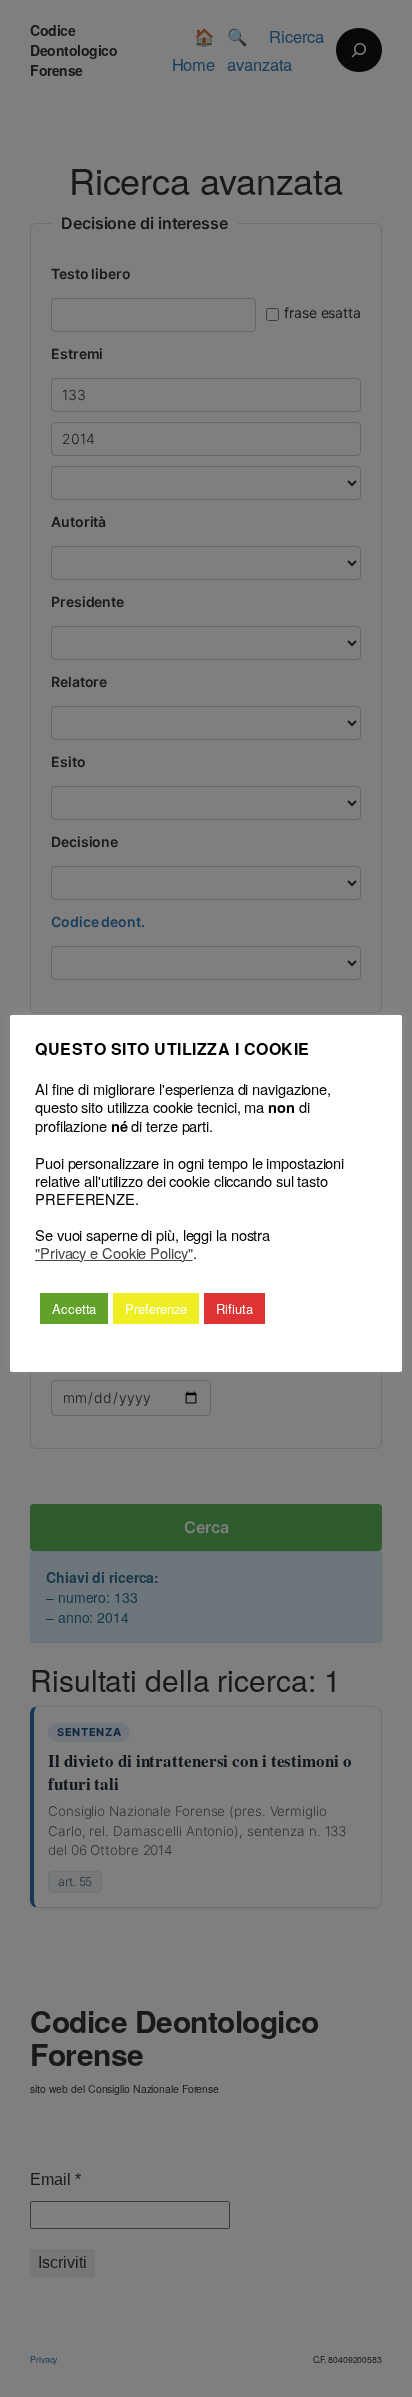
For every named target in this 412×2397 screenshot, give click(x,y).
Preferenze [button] (156, 1308)
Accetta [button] (74, 1308)
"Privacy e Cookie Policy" (114, 1253)
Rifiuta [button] (234, 1308)
